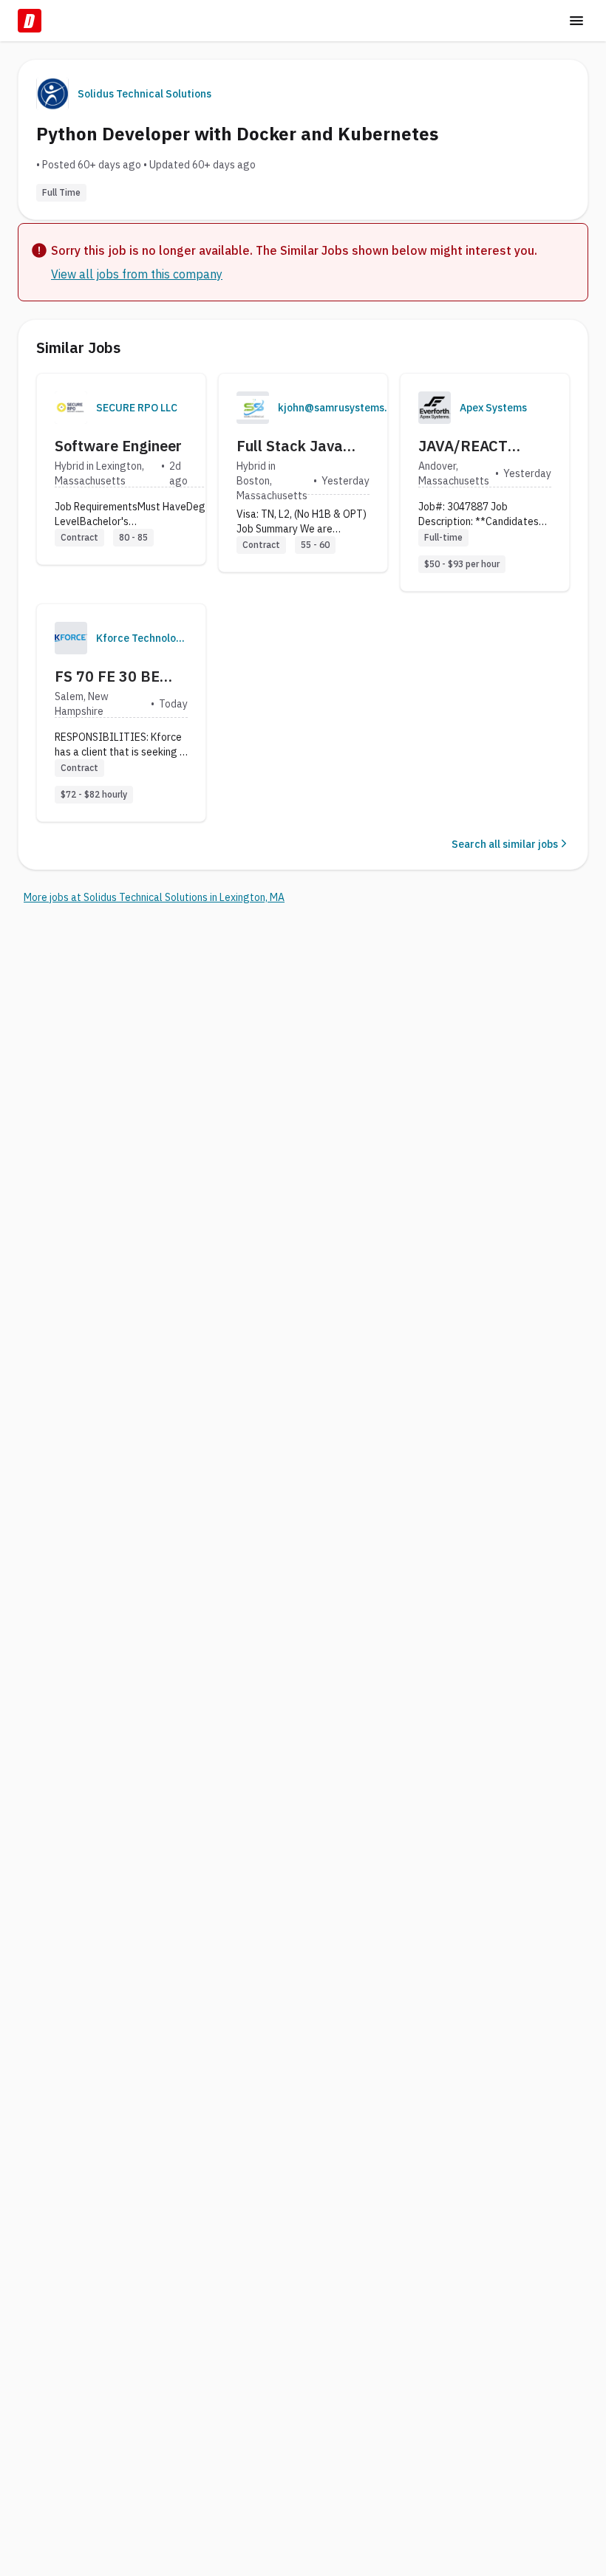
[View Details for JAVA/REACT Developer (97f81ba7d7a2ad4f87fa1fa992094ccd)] (485, 482)
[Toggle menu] (576, 21)
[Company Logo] (71, 408)
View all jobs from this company (137, 274)
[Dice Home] (30, 21)
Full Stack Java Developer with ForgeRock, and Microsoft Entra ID (300, 446)
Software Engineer (118, 446)
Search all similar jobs (505, 844)
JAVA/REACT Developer (463, 446)
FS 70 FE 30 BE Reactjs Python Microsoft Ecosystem (107, 676)
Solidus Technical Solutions (144, 94)
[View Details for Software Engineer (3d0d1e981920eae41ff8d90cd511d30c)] (121, 469)
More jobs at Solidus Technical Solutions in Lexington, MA (154, 897)
